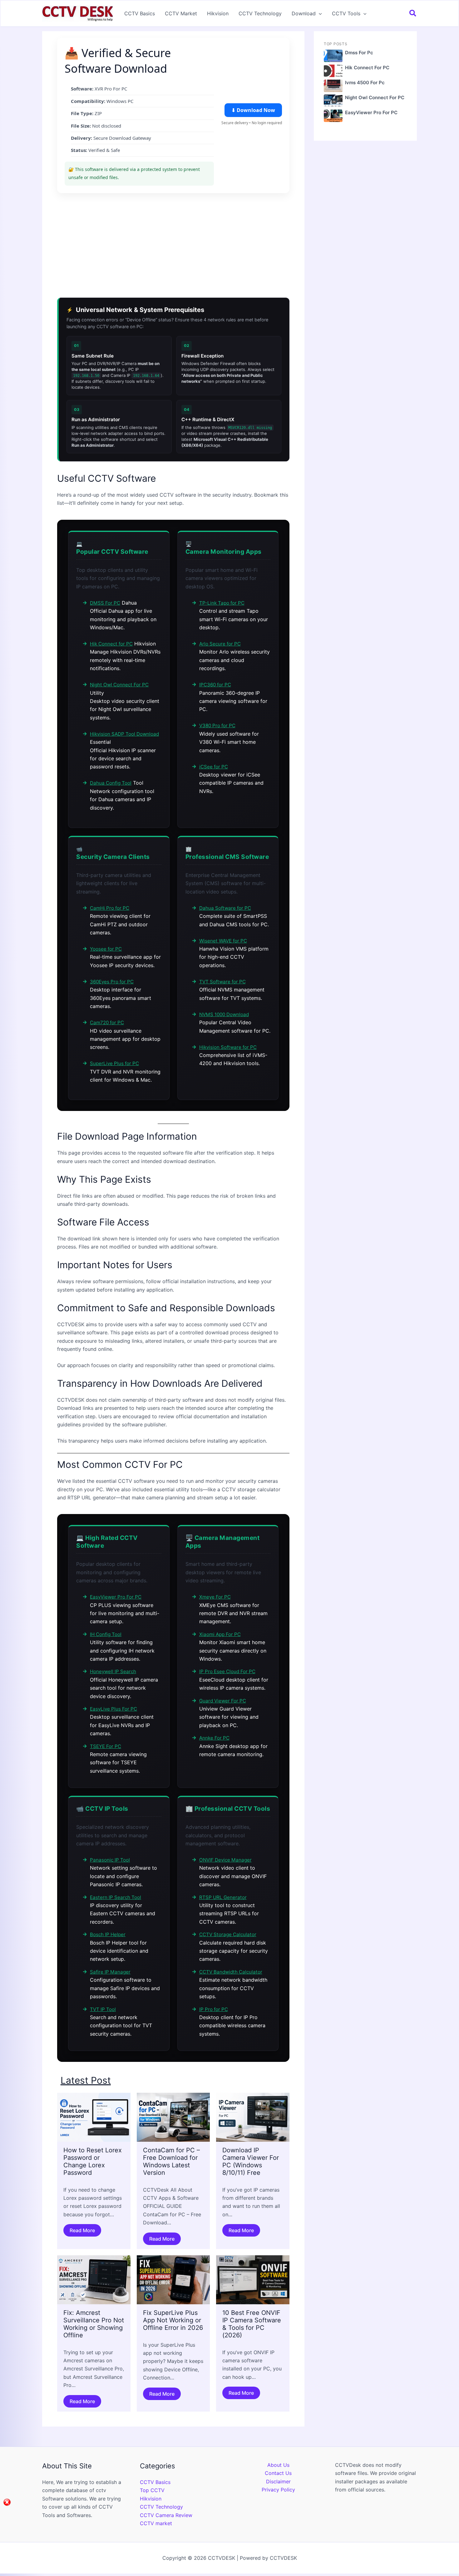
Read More (82, 2230)
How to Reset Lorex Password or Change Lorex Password (93, 2161)
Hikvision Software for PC (228, 1047)
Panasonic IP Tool (110, 1860)
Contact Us (278, 2473)
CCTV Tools (346, 13)
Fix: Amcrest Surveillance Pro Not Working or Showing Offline (94, 2324)
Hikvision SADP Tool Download (124, 734)
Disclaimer (278, 2481)
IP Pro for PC (214, 2009)
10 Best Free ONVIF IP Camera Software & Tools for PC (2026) (252, 2324)
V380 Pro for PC (217, 726)
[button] (319, 13)
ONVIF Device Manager (225, 1860)
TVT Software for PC (222, 982)
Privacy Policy (278, 2490)
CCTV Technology (260, 13)
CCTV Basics (140, 13)
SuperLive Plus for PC (114, 1063)
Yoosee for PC (106, 949)
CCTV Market (181, 13)
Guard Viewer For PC (223, 1701)
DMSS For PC (105, 603)
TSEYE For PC (106, 1746)
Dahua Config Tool (111, 783)
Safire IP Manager (110, 1972)
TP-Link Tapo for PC (222, 603)
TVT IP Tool (103, 2009)
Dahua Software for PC (225, 908)
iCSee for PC (214, 767)
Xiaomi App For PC (220, 1634)
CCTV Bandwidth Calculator (231, 1972)
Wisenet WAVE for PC (223, 941)
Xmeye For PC (215, 1597)
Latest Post (86, 2080)
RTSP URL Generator (223, 1897)
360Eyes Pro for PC (112, 982)
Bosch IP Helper (108, 1934)
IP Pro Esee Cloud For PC (227, 1671)
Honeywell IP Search (113, 1671)
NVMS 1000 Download (224, 1014)
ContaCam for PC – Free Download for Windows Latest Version (171, 2161)
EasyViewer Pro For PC (116, 1597)
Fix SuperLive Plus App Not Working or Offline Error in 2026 (173, 2320)
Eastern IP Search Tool (116, 1897)
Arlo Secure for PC (220, 644)
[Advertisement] (173, 243)
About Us (278, 2465)
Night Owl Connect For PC (119, 685)
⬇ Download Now (253, 110)
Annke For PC (214, 1738)
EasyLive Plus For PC (114, 1709)
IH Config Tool (106, 1634)
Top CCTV (152, 2490)
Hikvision (218, 13)
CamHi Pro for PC (110, 908)
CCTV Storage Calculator (228, 1934)
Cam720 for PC (107, 1023)
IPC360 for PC (215, 685)
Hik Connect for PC (111, 644)
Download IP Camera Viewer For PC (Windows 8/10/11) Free (251, 2161)
